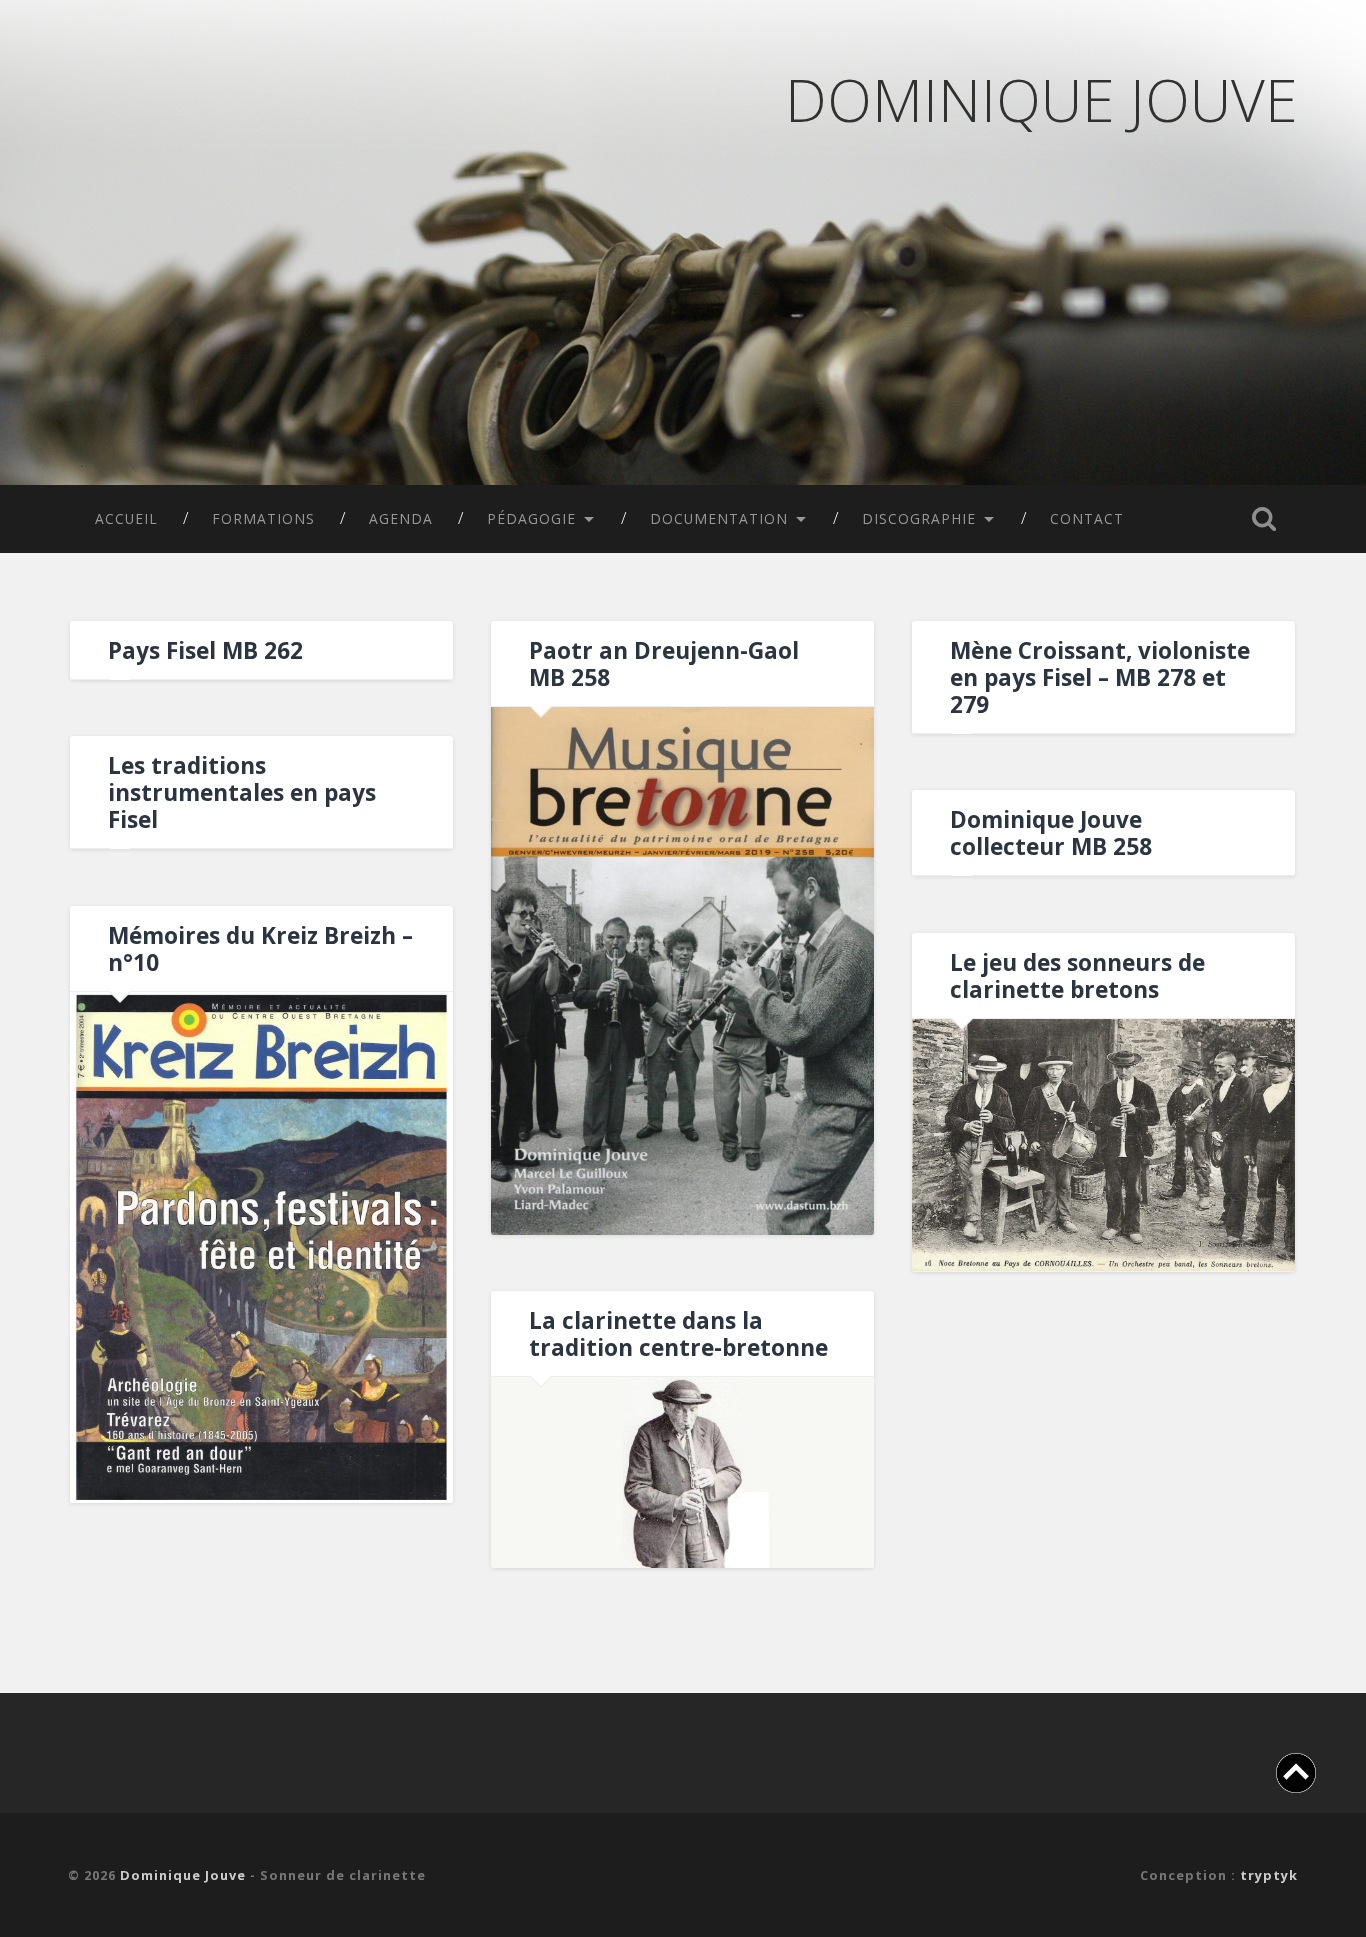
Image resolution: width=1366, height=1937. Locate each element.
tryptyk (1269, 1875)
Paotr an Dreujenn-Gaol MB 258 (664, 664)
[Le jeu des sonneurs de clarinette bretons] (1103, 1145)
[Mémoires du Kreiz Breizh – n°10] (261, 1247)
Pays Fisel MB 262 (205, 650)
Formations (263, 518)
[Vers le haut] (1296, 1775)
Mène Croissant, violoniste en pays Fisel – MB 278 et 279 (1100, 677)
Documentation (719, 518)
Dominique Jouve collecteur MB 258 (1051, 833)
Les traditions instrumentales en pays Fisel (242, 792)
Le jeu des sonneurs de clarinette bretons (1077, 976)
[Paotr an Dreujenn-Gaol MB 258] (682, 971)
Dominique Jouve (1041, 99)
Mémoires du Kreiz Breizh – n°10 (260, 949)
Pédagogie (531, 518)
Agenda (401, 518)
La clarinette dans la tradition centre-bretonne (678, 1334)
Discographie (919, 518)
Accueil (126, 518)
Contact (1087, 518)
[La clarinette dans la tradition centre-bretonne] (682, 1472)
